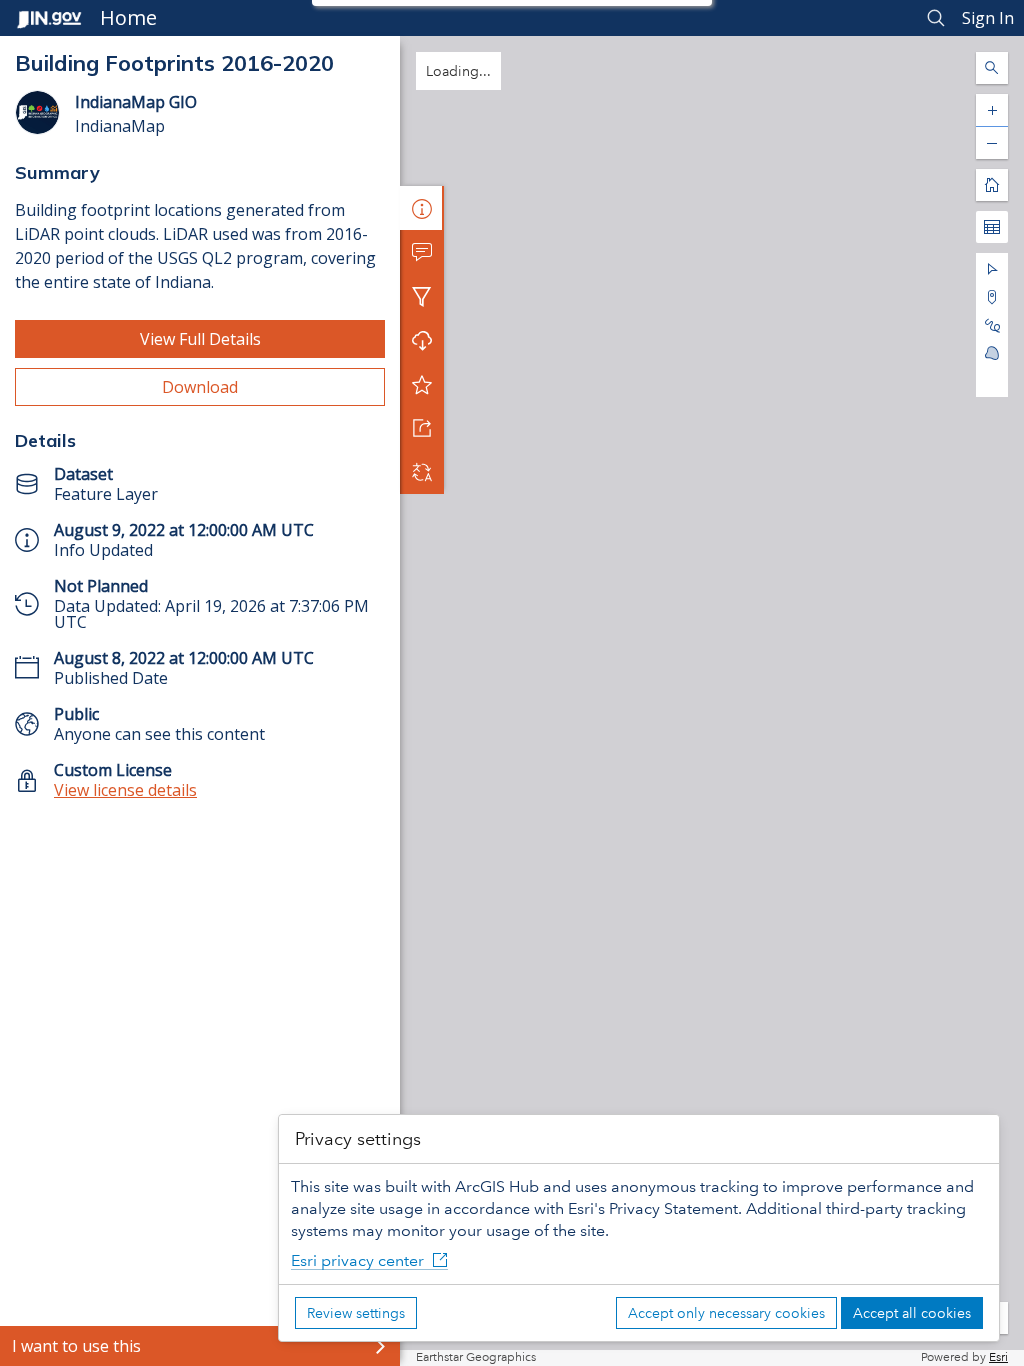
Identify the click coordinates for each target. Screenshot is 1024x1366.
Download (200, 387)
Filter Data (422, 296)
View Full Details (200, 339)
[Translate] (422, 472)
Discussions (422, 252)
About (422, 208)
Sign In (988, 18)
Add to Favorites (422, 384)
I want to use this (76, 1346)
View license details (125, 790)
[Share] (422, 428)
